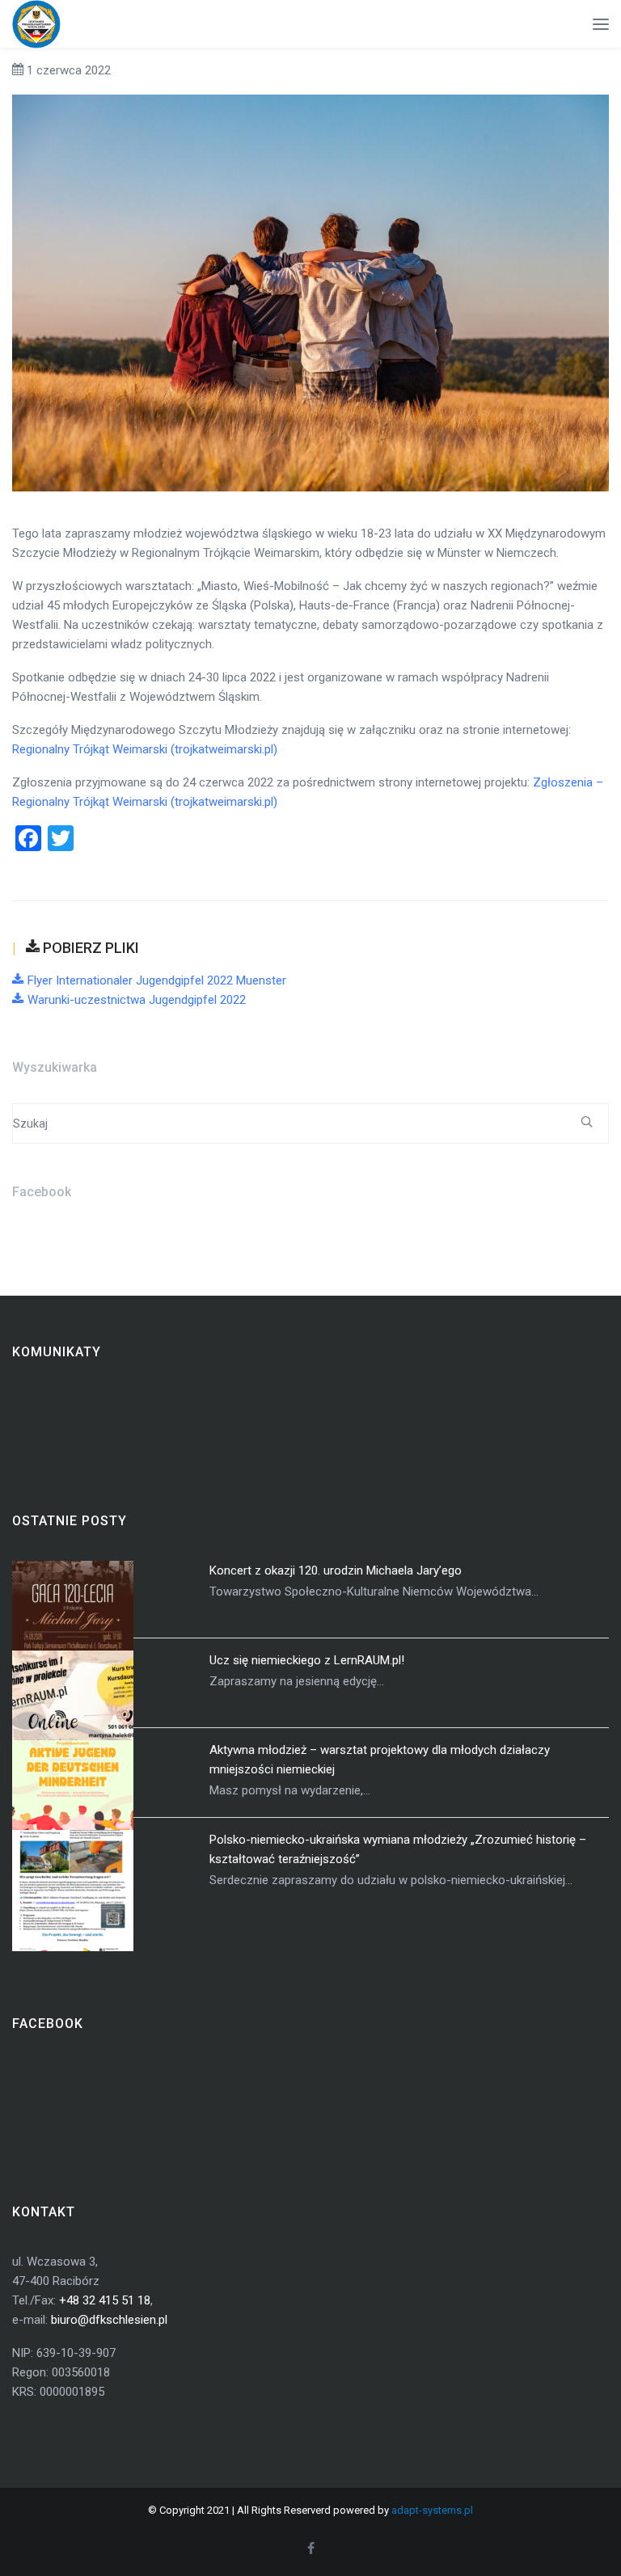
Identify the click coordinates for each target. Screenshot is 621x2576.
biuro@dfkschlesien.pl (109, 2320)
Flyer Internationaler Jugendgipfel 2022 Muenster (157, 980)
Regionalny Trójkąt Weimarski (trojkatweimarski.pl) (145, 749)
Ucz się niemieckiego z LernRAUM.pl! (307, 1660)
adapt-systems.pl (432, 2510)
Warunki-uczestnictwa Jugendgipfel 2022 (137, 1000)
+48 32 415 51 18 (105, 2300)
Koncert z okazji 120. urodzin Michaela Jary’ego (336, 1570)
